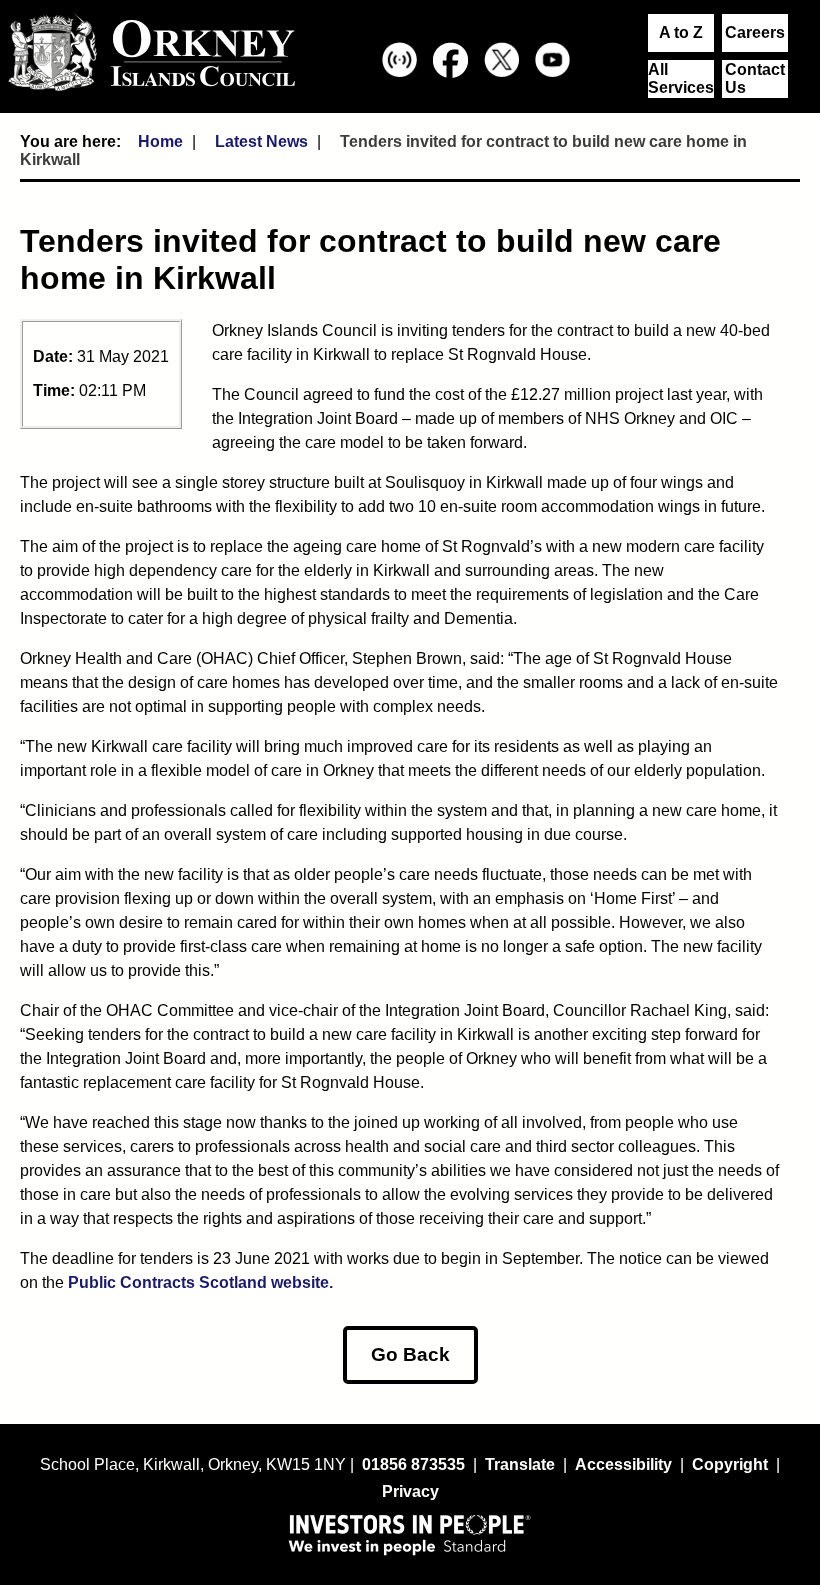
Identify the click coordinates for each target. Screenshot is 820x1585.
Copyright (730, 1464)
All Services (681, 78)
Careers (755, 32)
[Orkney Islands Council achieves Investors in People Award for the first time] (410, 1534)
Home (160, 141)
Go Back (410, 1354)
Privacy (410, 1491)
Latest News (261, 141)
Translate (520, 1464)
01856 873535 (413, 1464)
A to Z (681, 32)
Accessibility (623, 1464)
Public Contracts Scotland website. (200, 1282)
